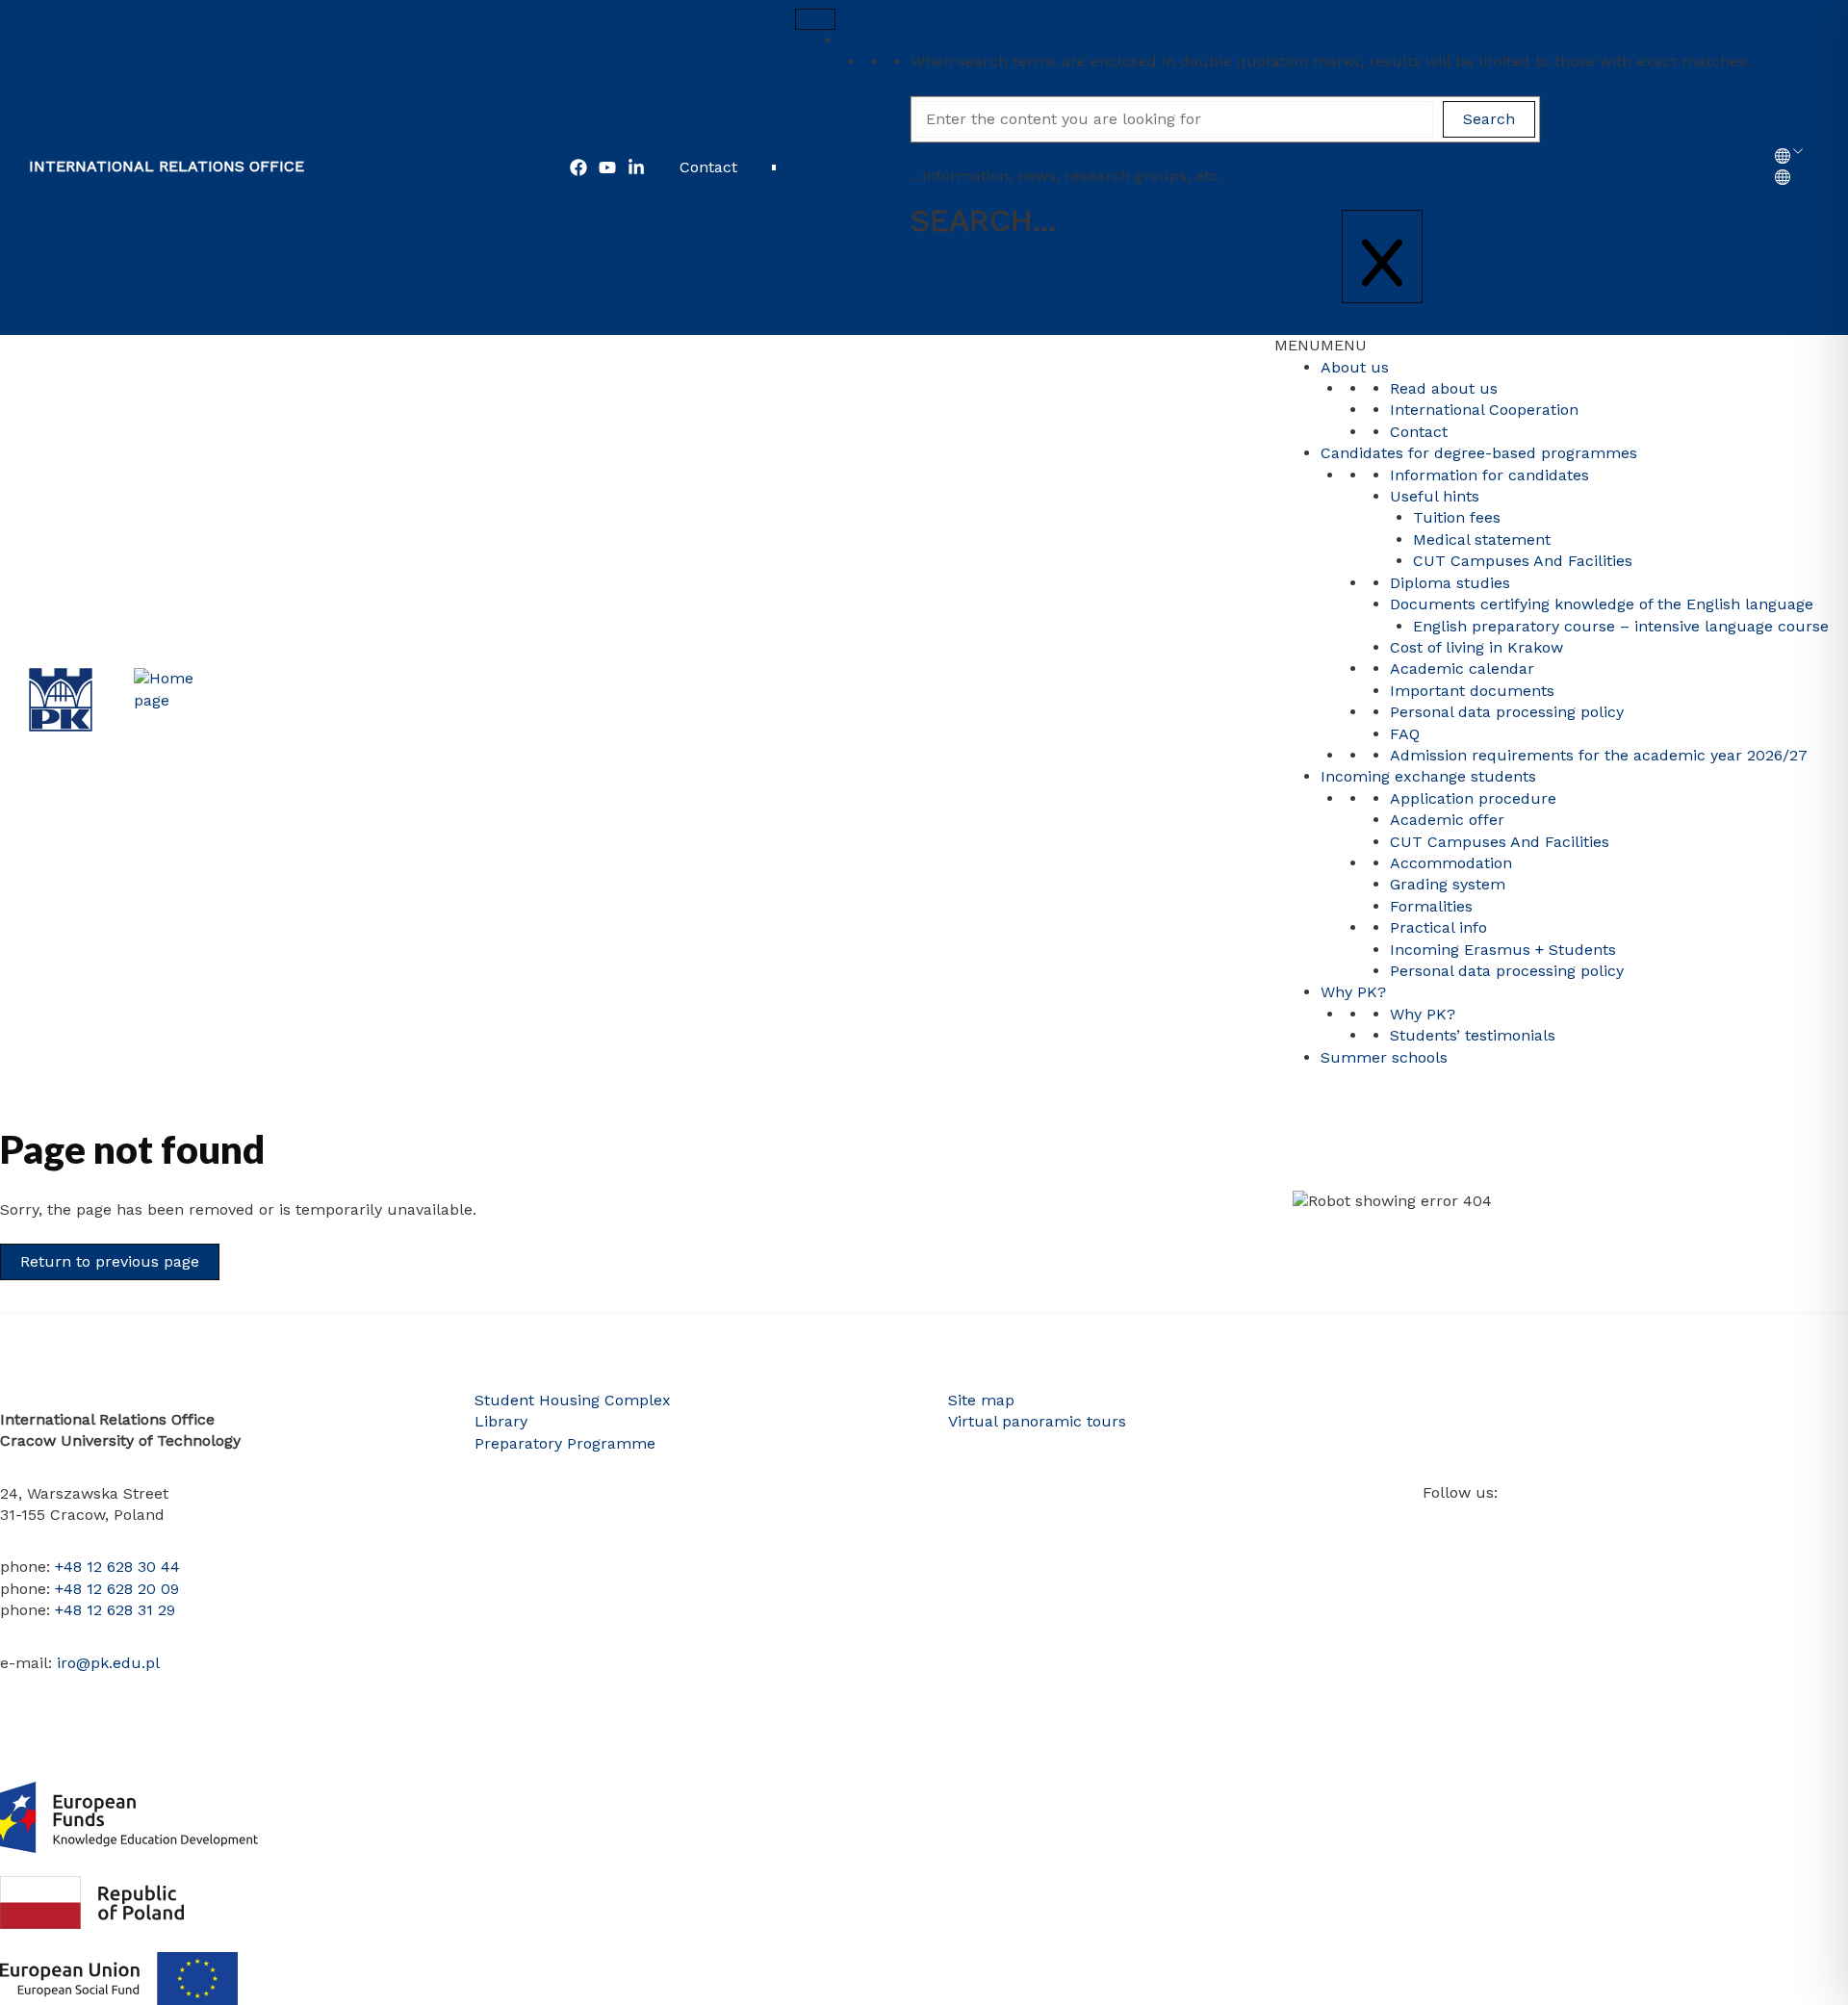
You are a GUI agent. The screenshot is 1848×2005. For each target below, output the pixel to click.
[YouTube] (607, 167)
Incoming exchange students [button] (1428, 776)
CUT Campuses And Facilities (1523, 561)
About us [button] (1355, 367)
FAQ (1405, 734)
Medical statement (1482, 540)
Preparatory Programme (565, 1443)
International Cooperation (1484, 410)
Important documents (1472, 691)
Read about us (1444, 388)
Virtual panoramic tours (1037, 1421)
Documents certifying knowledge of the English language (1602, 604)
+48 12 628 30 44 (117, 1567)
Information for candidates (1489, 475)
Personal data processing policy (1507, 712)
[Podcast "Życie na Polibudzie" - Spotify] (1633, 1525)
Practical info (1438, 927)
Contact (708, 167)
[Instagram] (1489, 1525)
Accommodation (1451, 863)
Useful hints (1435, 496)
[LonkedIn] (636, 167)
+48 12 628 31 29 (115, 1610)
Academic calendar (1462, 668)
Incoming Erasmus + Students (1503, 950)
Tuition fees (1457, 517)
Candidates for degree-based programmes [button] (1479, 453)
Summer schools (1384, 1057)
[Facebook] (578, 167)
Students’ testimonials (1473, 1035)
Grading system (1448, 884)
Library (501, 1421)
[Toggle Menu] (815, 19)
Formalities (1431, 906)
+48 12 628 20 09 (117, 1589)
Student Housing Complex (573, 1400)
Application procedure (1473, 798)
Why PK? (1423, 1014)
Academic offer (1447, 820)
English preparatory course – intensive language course (1621, 626)
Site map (981, 1400)
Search (867, 40)
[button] (1321, 345)
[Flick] (1547, 1525)
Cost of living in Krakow (1476, 647)
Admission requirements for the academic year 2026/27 (1599, 755)
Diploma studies (1450, 583)
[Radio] (1604, 1525)
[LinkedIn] (1518, 1525)
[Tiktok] (1576, 1525)
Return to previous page (110, 1261)
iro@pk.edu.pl (108, 1663)
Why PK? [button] (1353, 992)
